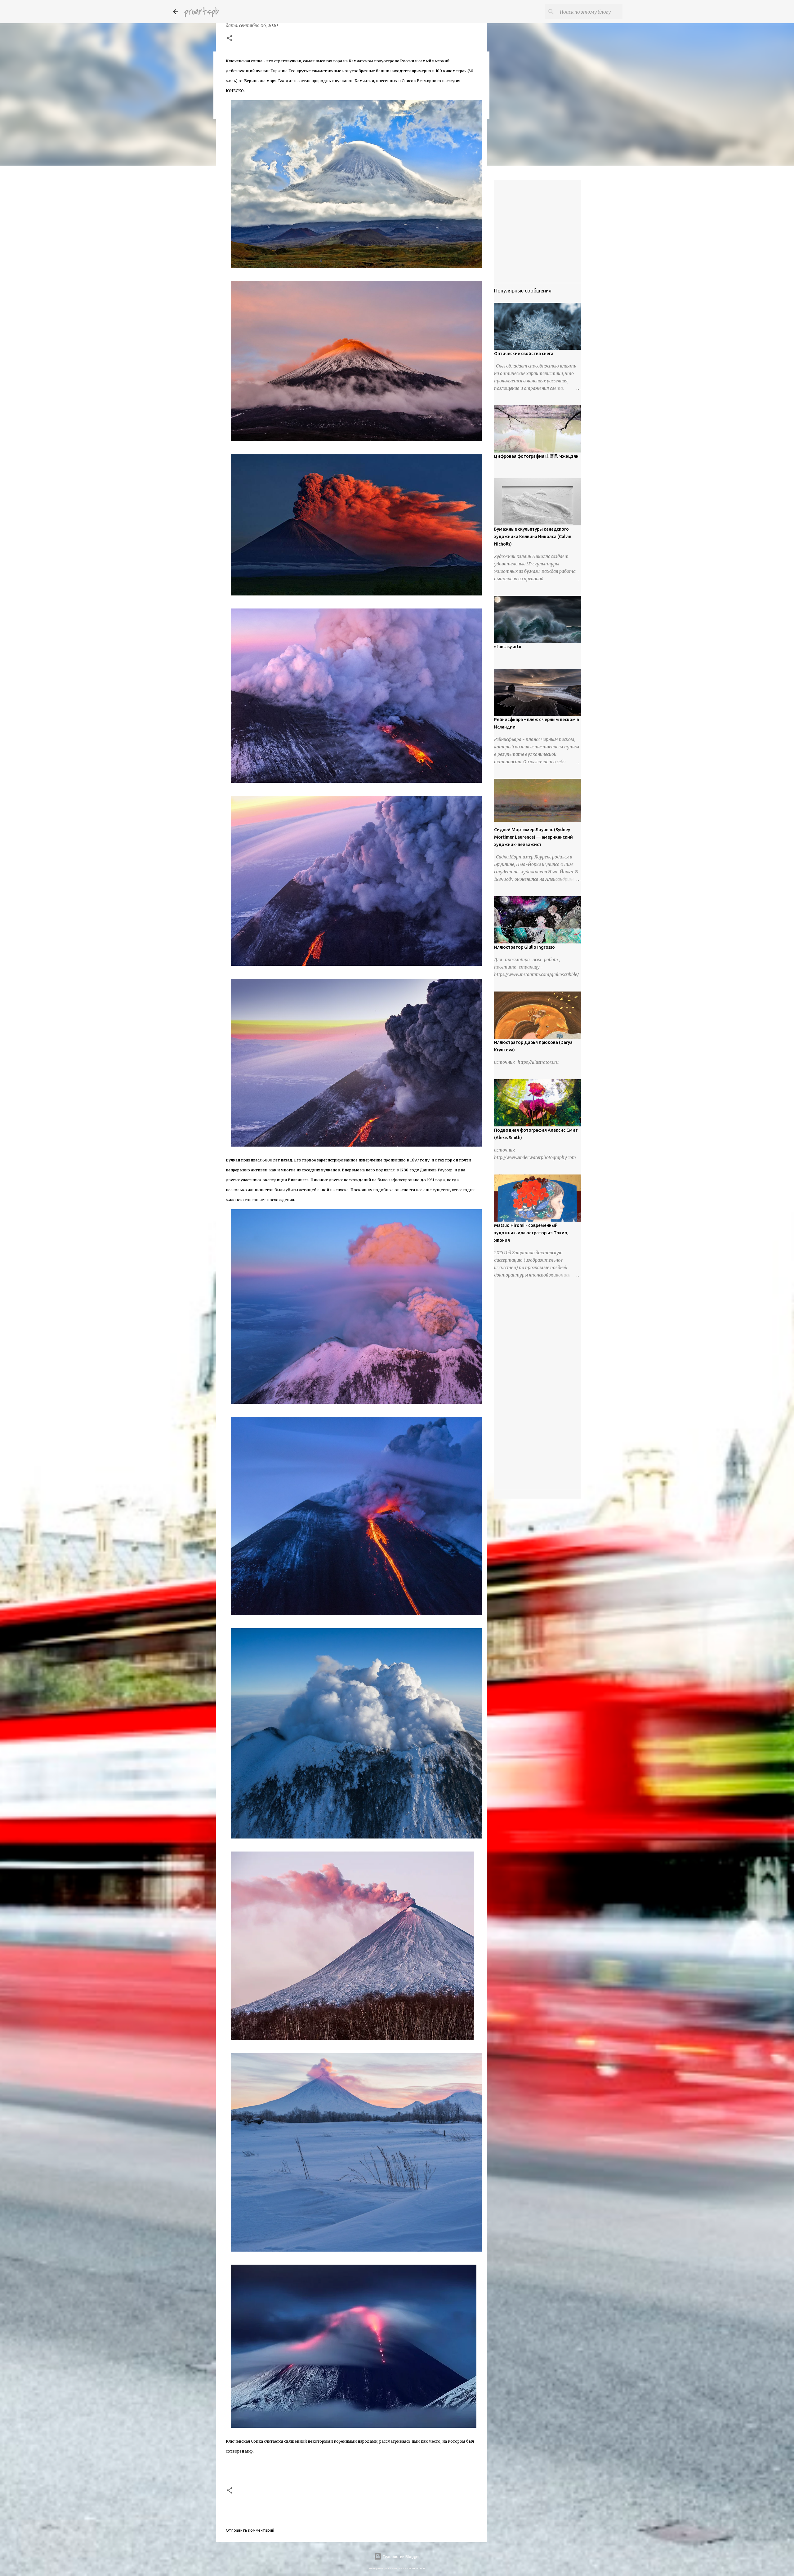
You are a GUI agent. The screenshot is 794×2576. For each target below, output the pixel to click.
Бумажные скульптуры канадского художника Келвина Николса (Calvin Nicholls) (533, 537)
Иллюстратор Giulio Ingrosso (524, 947)
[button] (230, 39)
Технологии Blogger (401, 2556)
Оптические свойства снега (524, 354)
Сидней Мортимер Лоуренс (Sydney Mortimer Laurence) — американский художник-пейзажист (533, 837)
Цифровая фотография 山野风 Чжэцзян (536, 456)
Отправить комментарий (250, 2530)
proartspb (201, 12)
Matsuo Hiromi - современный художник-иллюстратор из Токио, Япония (531, 1233)
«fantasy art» (508, 647)
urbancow (419, 2568)
